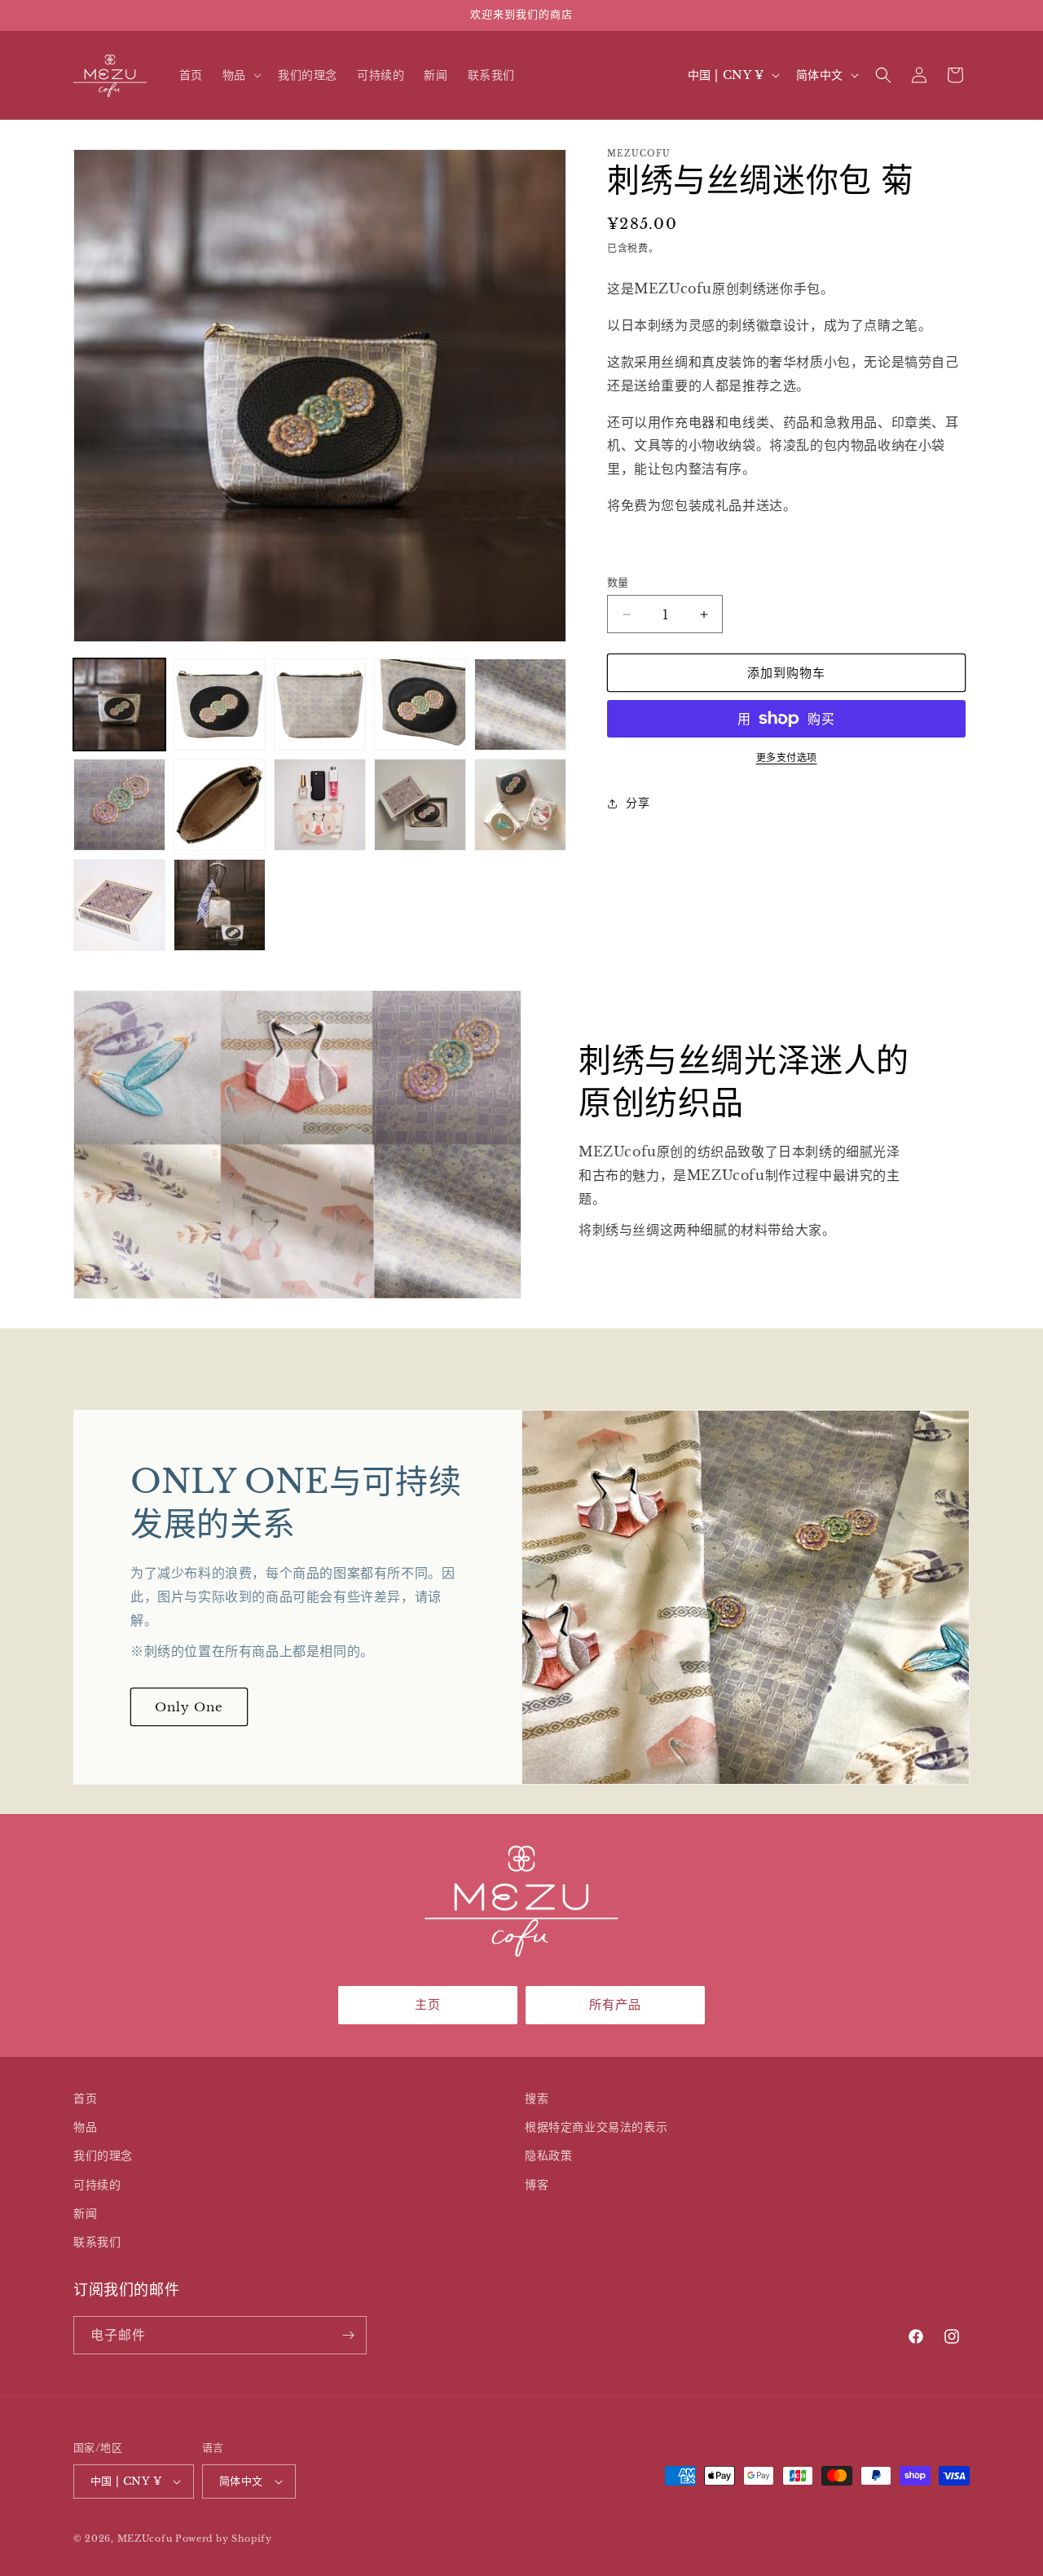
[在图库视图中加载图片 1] (119, 705)
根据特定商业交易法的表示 (596, 2127)
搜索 (537, 2098)
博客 (537, 2185)
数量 (618, 582)
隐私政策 (548, 2155)
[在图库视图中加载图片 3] (320, 705)
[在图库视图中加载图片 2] (220, 705)
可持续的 (97, 2185)
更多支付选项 (787, 757)
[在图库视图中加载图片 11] (119, 905)
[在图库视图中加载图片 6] (119, 805)
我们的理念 (103, 2155)
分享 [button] (638, 803)
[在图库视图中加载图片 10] (520, 805)
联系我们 (97, 2242)
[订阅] (348, 2335)
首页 (85, 2098)
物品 (85, 2127)
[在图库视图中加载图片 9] (420, 805)
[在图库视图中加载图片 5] (520, 705)
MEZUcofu (145, 2539)
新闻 (85, 2213)
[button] (240, 75)
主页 (428, 2004)
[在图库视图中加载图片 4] (420, 705)
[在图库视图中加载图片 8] (320, 805)
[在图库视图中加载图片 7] (220, 805)
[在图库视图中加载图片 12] (220, 905)
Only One (189, 1707)
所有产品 (615, 2004)
